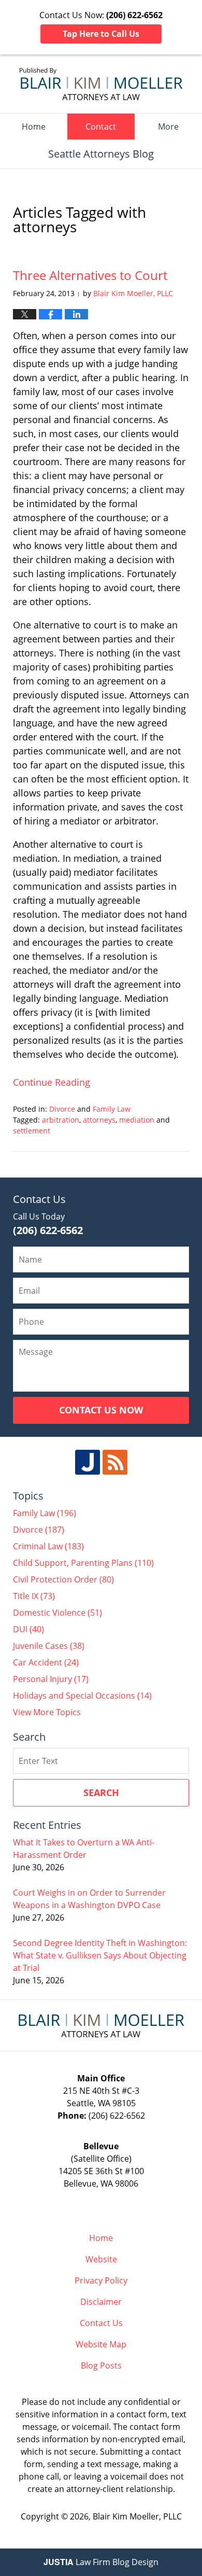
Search (101, 1793)
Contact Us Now (101, 1410)
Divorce (62, 1109)
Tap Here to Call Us (101, 34)
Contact (101, 127)
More (168, 127)
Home (34, 127)
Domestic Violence (57, 1613)
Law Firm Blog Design (101, 2562)
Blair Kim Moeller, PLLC (137, 2516)
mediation (137, 1120)
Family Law (112, 1109)
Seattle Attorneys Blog (101, 84)
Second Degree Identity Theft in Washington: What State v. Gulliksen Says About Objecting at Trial (100, 1955)
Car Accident (46, 1662)
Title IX (34, 1596)
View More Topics (47, 1712)
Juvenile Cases (49, 1646)
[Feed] (115, 1462)
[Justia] (88, 1462)
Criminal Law (48, 1546)
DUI (28, 1629)
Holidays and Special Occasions (82, 1696)
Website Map (101, 2344)
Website (101, 2259)
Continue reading (52, 1082)
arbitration (61, 1120)
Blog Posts (101, 2365)
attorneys (99, 1120)
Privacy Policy (101, 2280)
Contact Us (101, 2323)
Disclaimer (101, 2302)
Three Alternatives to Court (90, 275)
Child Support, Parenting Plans (83, 1563)
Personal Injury (51, 1679)
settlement (32, 1131)
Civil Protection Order (63, 1579)
